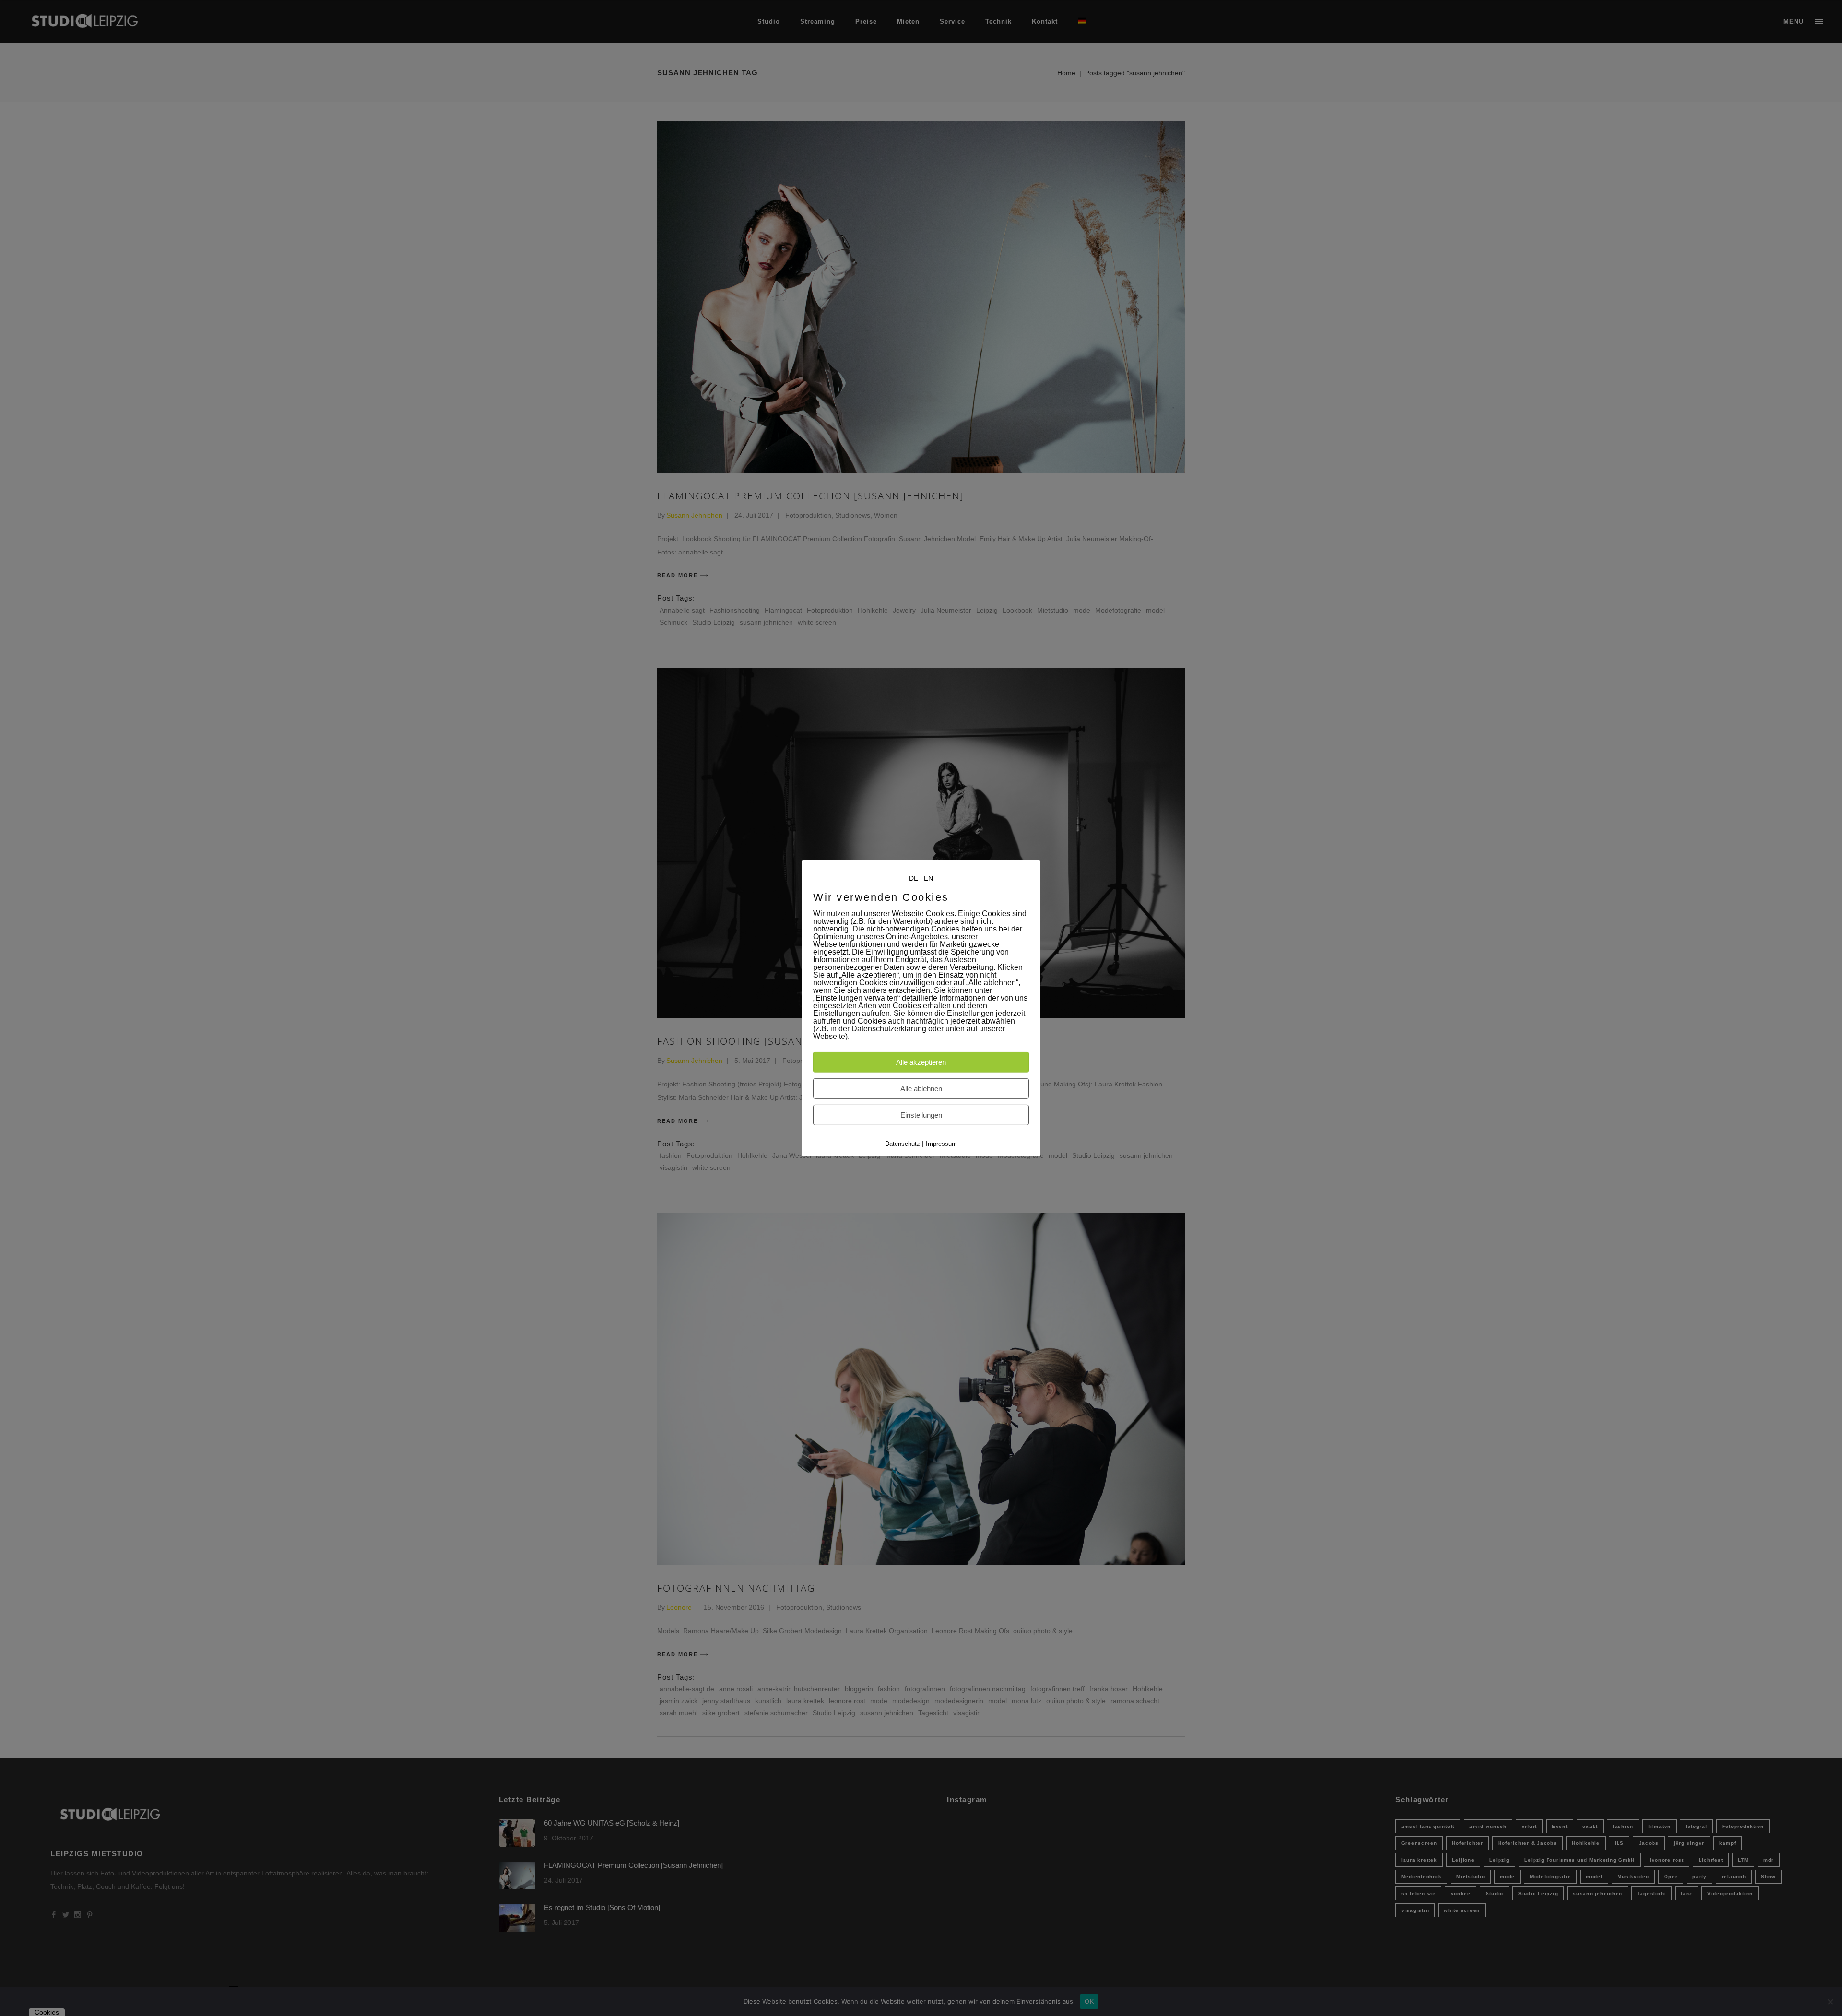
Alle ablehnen (921, 1089)
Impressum (941, 1144)
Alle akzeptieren (921, 1062)
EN (928, 878)
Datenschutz (903, 1144)
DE (914, 878)
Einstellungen (921, 1115)
